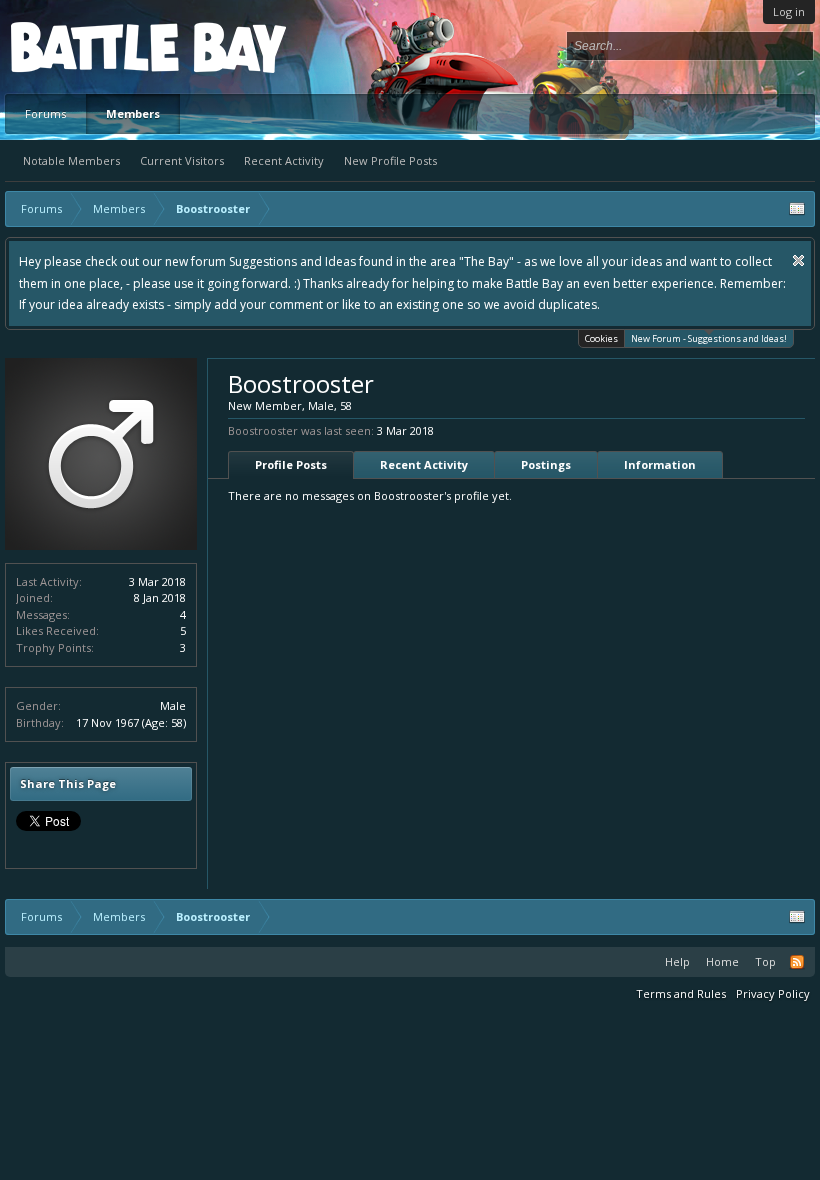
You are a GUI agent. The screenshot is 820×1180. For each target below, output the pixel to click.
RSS (797, 962)
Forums (45, 113)
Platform (84, 46)
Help (677, 961)
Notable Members (71, 160)
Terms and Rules (681, 993)
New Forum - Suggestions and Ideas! (709, 338)
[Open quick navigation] (797, 209)
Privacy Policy (773, 993)
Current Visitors (182, 160)
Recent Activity (284, 160)
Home (722, 961)
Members (133, 113)
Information (660, 464)
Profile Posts (291, 464)
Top (765, 961)
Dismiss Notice (798, 260)
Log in (789, 11)
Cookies (601, 338)
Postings (546, 464)
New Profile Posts (390, 160)
